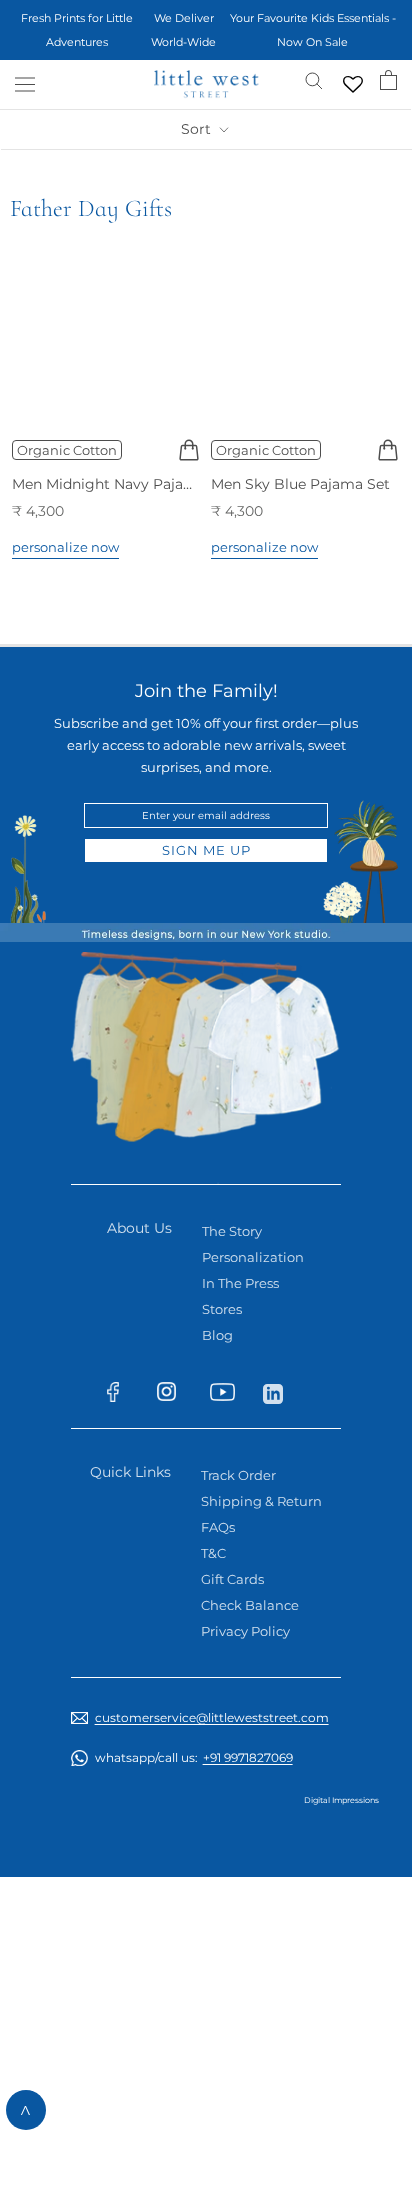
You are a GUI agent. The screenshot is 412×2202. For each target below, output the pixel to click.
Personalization (253, 1257)
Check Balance (250, 1605)
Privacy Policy (245, 1631)
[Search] (314, 79)
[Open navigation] (25, 84)
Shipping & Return (261, 1501)
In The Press (240, 1283)
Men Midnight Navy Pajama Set (122, 484)
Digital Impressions (341, 1800)
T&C (213, 1553)
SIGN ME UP (206, 850)
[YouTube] (228, 1396)
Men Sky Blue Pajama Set (300, 484)
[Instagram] (175, 1395)
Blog (217, 1335)
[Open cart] (388, 80)
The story (232, 1231)
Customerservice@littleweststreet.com (212, 1717)
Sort (198, 129)
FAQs (218, 1527)
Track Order (238, 1475)
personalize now (65, 547)
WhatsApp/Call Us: (194, 1757)
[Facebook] (122, 1396)
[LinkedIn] (281, 1392)
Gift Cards (232, 1579)
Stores (222, 1309)
